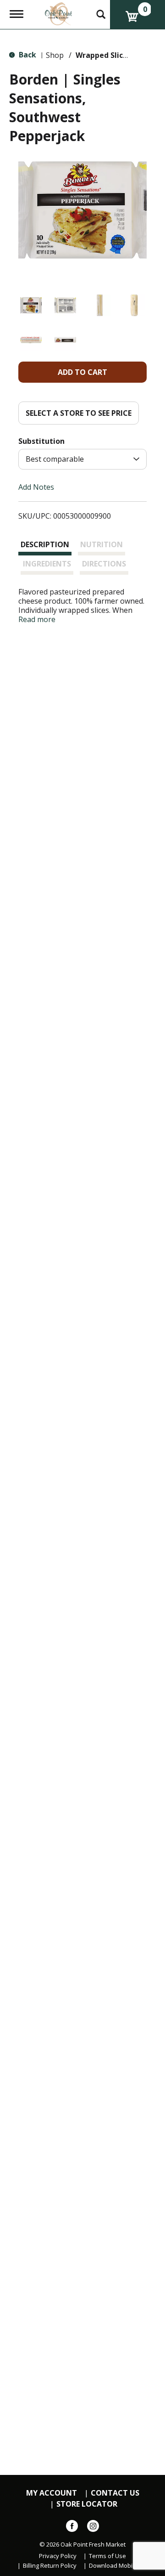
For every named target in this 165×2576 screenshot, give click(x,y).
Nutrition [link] (102, 544)
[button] (31, 305)
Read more (37, 619)
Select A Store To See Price (79, 413)
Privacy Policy (58, 2556)
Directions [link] (104, 564)
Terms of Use (107, 2556)
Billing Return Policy (50, 2566)
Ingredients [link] (47, 564)
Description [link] (45, 544)
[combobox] (82, 459)
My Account (52, 2493)
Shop (55, 55)
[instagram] (93, 2528)
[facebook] (72, 2528)
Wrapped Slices (103, 55)
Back (27, 55)
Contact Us (115, 2493)
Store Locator (87, 2504)
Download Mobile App (119, 2566)
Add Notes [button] (36, 487)
